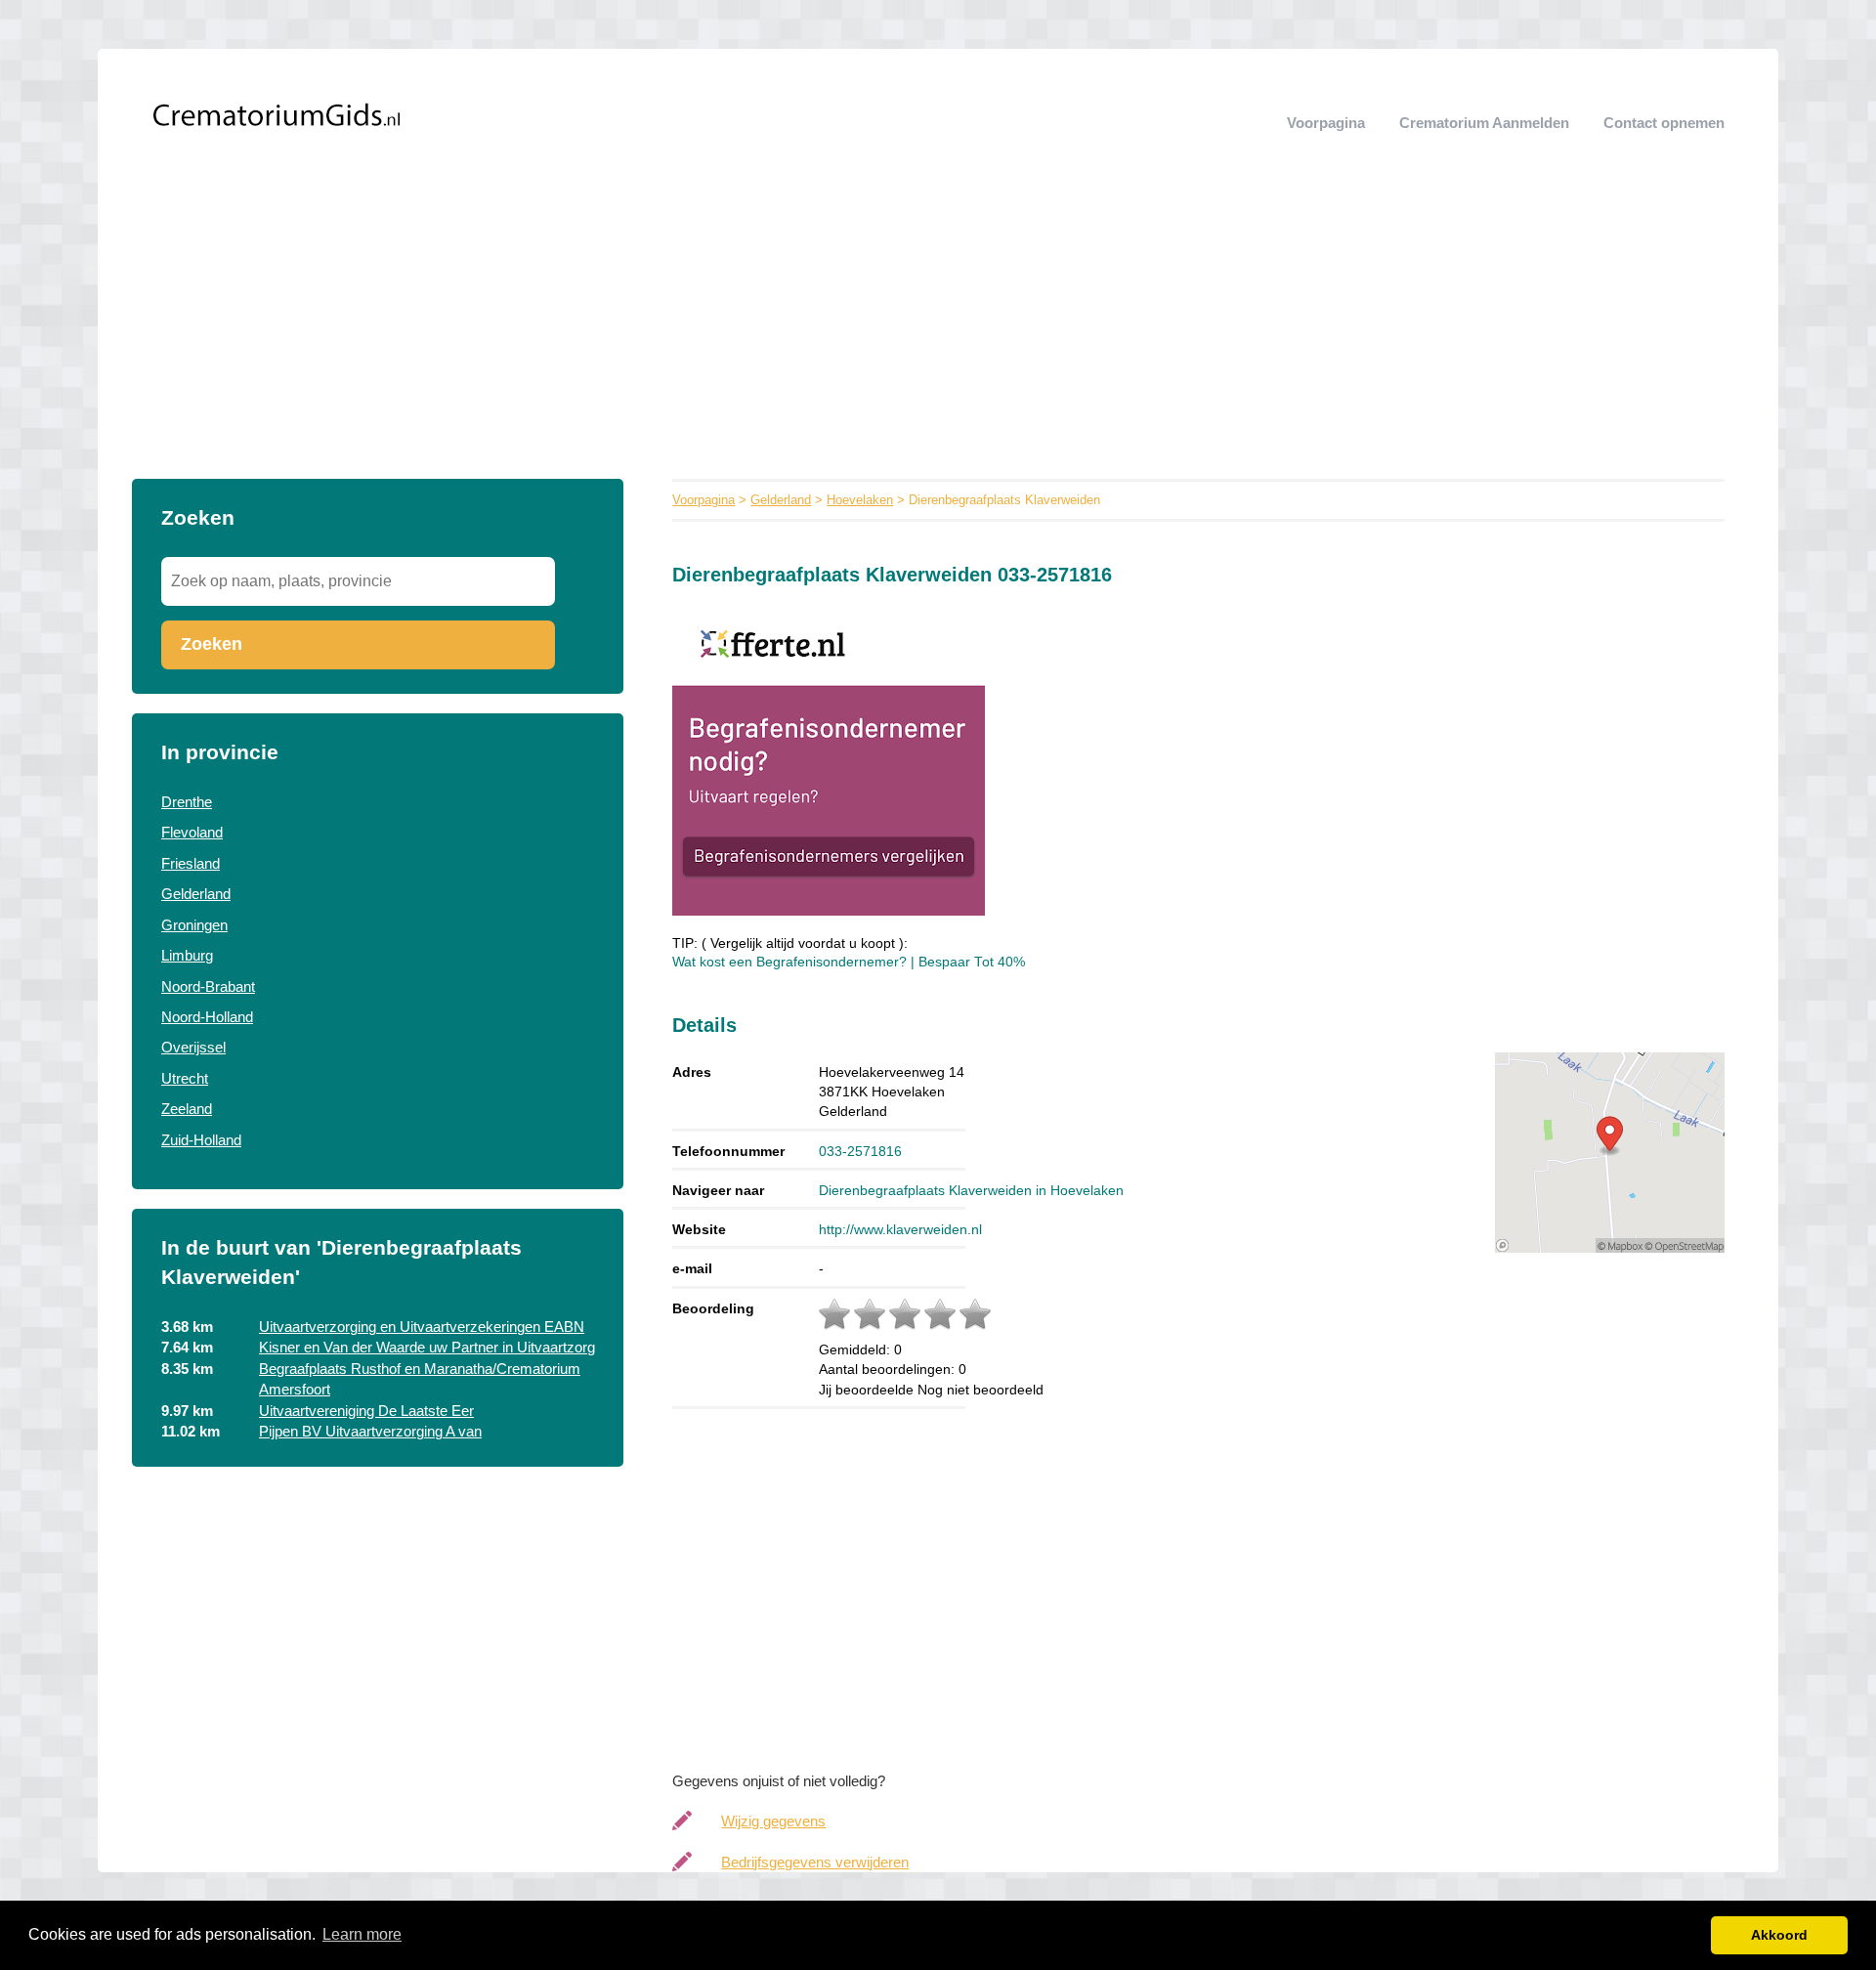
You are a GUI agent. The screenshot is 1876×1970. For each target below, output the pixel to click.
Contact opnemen (1664, 123)
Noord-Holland (207, 1017)
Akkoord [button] (1779, 1935)
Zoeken (212, 644)
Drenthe (187, 802)
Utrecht (185, 1078)
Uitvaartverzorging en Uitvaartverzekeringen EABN (422, 1327)
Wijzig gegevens (773, 1821)
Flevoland (192, 832)
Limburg (187, 955)
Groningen (194, 925)
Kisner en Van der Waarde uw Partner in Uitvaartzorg (427, 1347)
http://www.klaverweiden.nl (900, 1229)
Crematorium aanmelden (1484, 123)
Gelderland (196, 894)
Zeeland (187, 1109)
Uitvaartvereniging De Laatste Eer (366, 1411)
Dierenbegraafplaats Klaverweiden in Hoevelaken (971, 1190)
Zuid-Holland (201, 1140)
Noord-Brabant (208, 986)
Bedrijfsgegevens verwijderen (815, 1862)
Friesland (191, 863)
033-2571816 (860, 1151)
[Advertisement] (938, 332)
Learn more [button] (362, 1934)
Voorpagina (1326, 123)
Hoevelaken (860, 500)
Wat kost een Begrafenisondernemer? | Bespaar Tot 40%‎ (849, 962)
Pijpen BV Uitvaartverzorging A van (370, 1431)
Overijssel (193, 1047)
